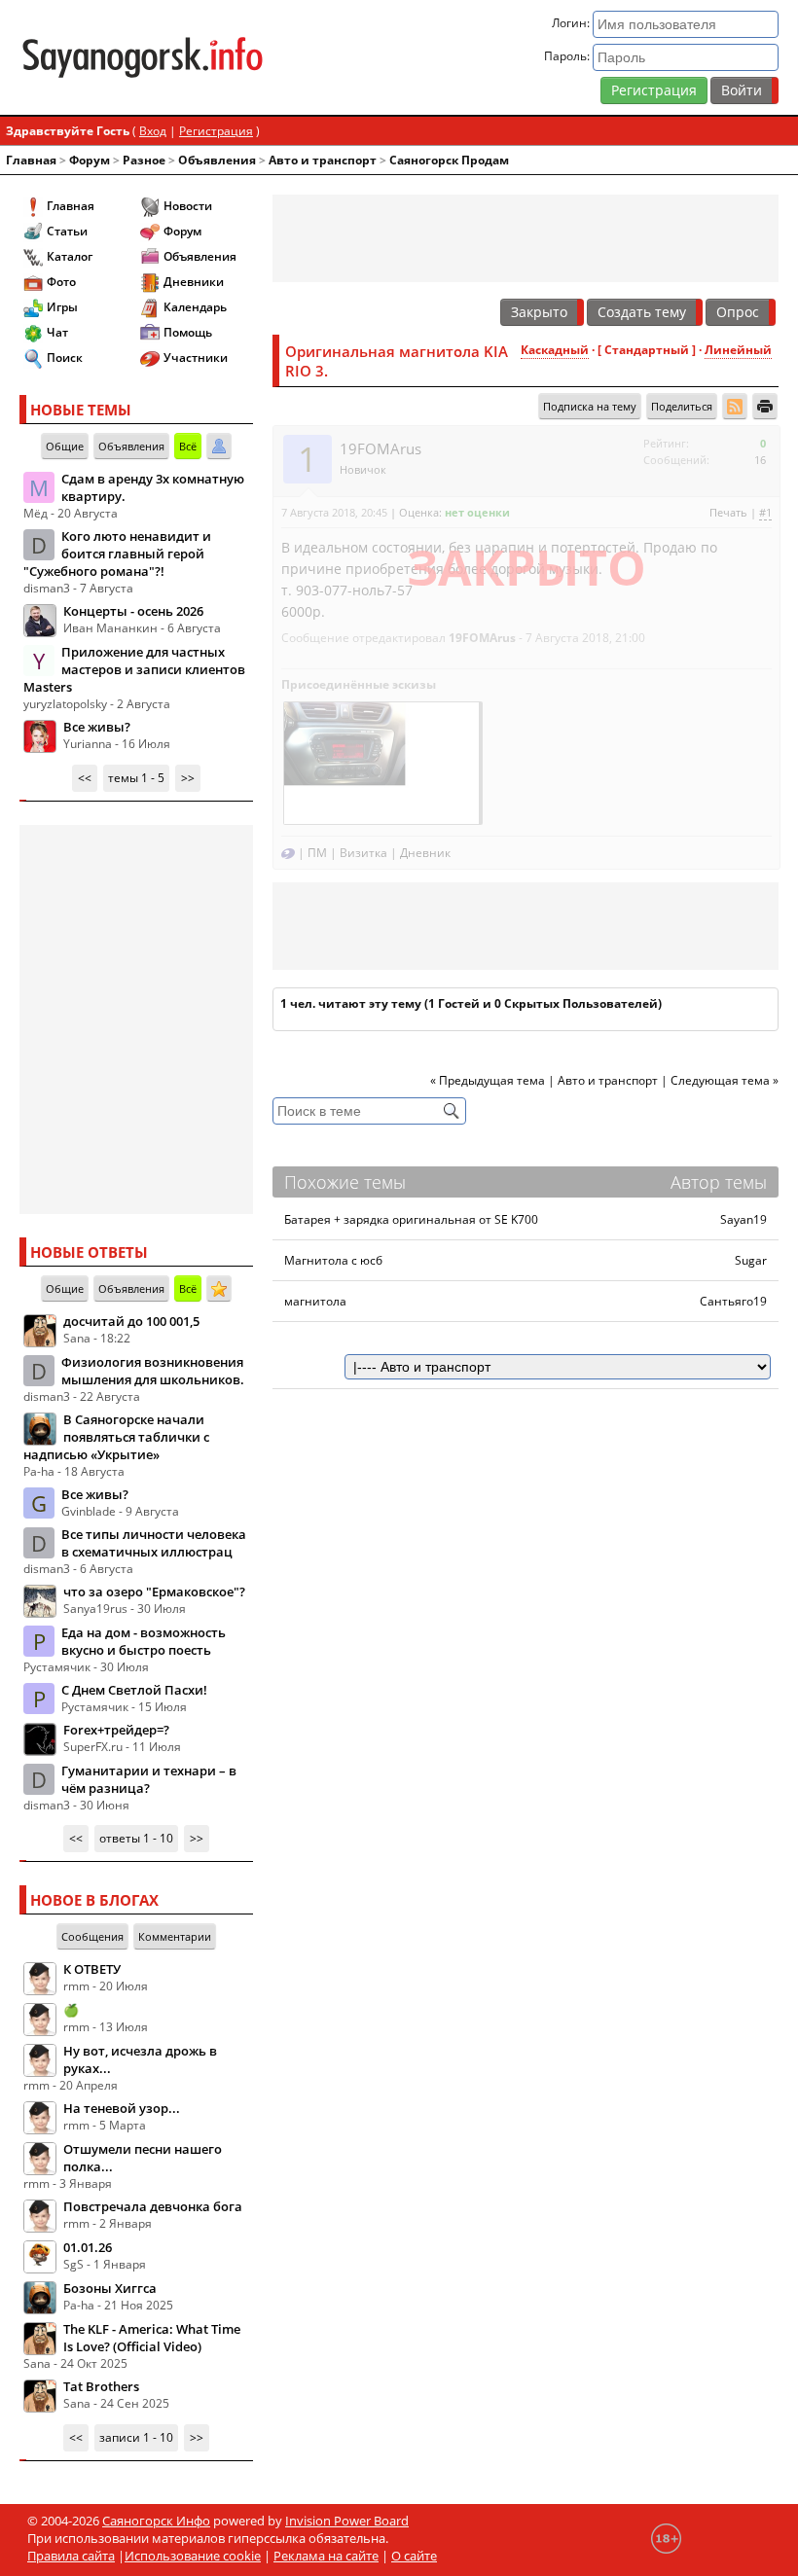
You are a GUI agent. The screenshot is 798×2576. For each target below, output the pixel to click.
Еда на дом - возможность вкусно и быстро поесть (144, 1641)
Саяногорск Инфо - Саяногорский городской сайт (143, 57)
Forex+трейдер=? (116, 1730)
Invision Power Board (347, 2521)
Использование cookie (193, 2556)
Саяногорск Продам (449, 160)
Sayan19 (744, 1219)
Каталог (70, 256)
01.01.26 (88, 2247)
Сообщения (92, 1936)
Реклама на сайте (326, 2556)
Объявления (217, 160)
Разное (144, 160)
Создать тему (642, 312)
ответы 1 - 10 (136, 1838)
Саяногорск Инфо (156, 2521)
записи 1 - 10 (136, 2437)
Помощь (188, 332)
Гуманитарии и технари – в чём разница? (149, 1779)
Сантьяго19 (733, 1301)
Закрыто (539, 312)
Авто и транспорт (323, 160)
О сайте (414, 2556)
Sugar (751, 1260)
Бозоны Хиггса (110, 2288)
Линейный (738, 350)
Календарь (195, 307)
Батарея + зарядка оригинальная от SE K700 (411, 1219)
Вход (153, 131)
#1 (765, 512)
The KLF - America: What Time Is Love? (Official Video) (152, 2338)
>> (188, 778)
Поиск (65, 358)
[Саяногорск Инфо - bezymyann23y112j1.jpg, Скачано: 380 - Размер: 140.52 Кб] (381, 761)
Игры (62, 307)
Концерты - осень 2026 (133, 611)
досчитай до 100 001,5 (131, 1321)
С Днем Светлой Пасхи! (134, 1690)
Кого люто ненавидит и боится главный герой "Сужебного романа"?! (117, 554)
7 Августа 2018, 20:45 (334, 512)
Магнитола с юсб (333, 1260)
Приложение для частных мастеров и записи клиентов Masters (134, 669)
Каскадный (555, 350)
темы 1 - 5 (136, 778)
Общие (65, 446)
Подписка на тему (590, 406)
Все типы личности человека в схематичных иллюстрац (154, 1543)
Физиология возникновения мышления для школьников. (153, 1371)
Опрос (738, 312)
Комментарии (175, 1936)
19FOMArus (381, 448)
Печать (728, 512)
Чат (57, 332)
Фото (61, 282)
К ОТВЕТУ (92, 1969)
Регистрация (654, 90)
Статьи (67, 231)
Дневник (425, 853)
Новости (188, 206)
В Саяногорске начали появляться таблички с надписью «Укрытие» (116, 1437)
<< (85, 778)
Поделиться (682, 406)
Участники (196, 358)
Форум (90, 160)
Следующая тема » (725, 1080)
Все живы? (97, 727)
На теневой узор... (122, 2108)
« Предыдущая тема (488, 1080)
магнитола (315, 1301)
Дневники (194, 282)
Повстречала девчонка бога (153, 2206)
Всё (188, 446)
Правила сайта (71, 2556)
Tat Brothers (101, 2386)
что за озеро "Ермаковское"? (154, 1592)
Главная (31, 160)
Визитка (363, 853)
